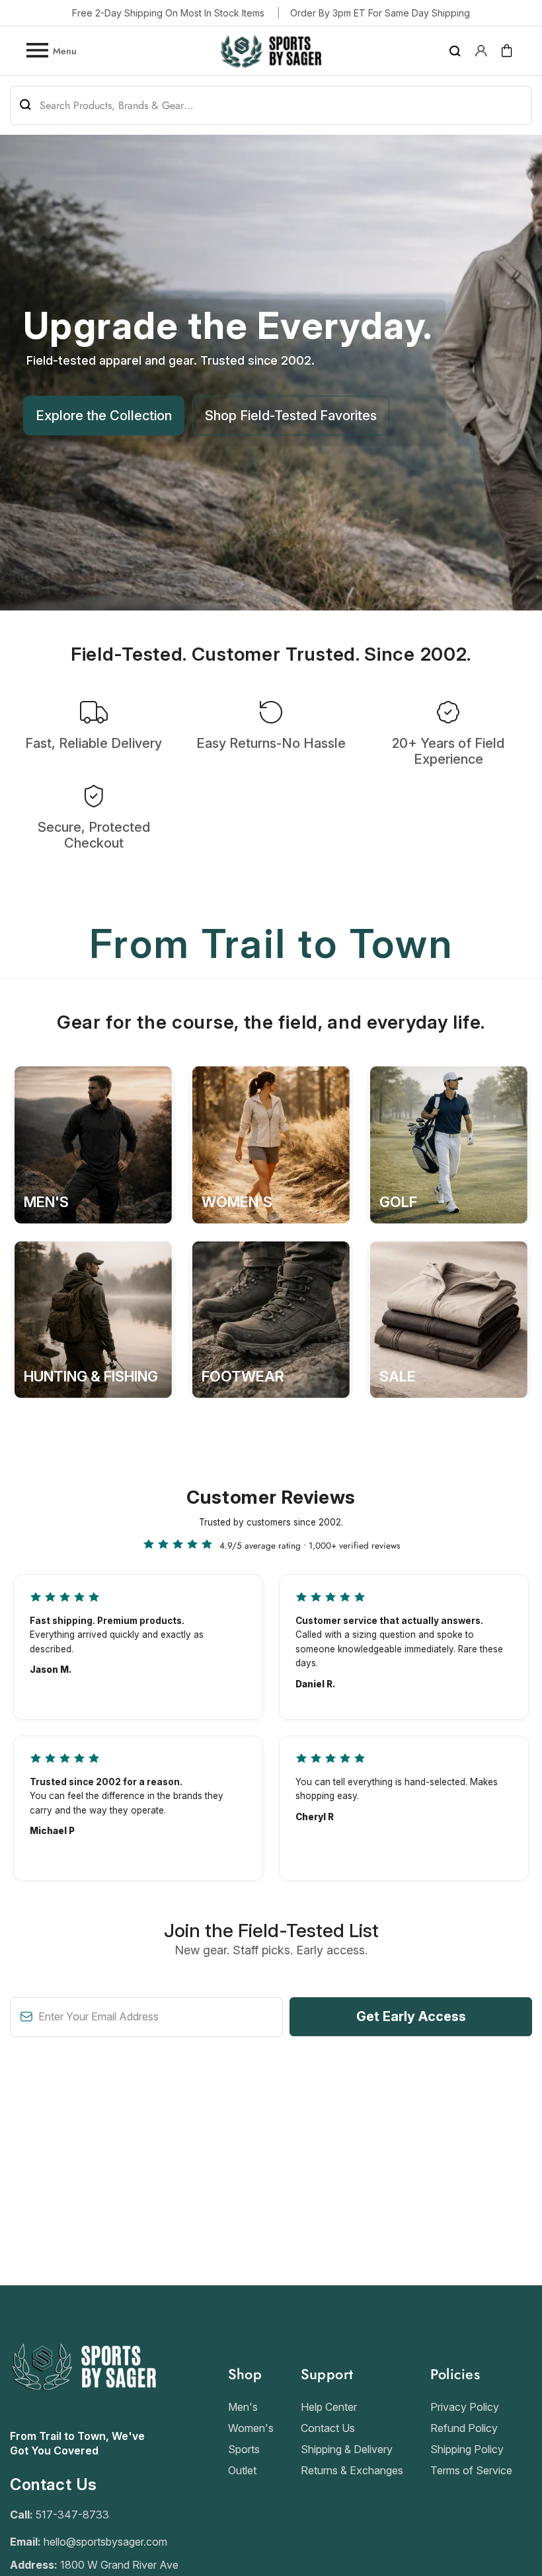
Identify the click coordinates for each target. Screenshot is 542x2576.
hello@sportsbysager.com (105, 2542)
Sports (244, 2449)
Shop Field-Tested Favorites (291, 416)
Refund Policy (464, 2428)
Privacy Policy (465, 2407)
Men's (243, 2407)
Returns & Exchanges (352, 2470)
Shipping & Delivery (347, 2449)
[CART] (507, 51)
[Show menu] (36, 51)
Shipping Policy (467, 2449)
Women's (251, 2428)
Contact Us (328, 2428)
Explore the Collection (104, 416)
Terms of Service (471, 2470)
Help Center (329, 2407)
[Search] (455, 51)
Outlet (242, 2470)
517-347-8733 (72, 2515)
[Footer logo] (83, 2422)
